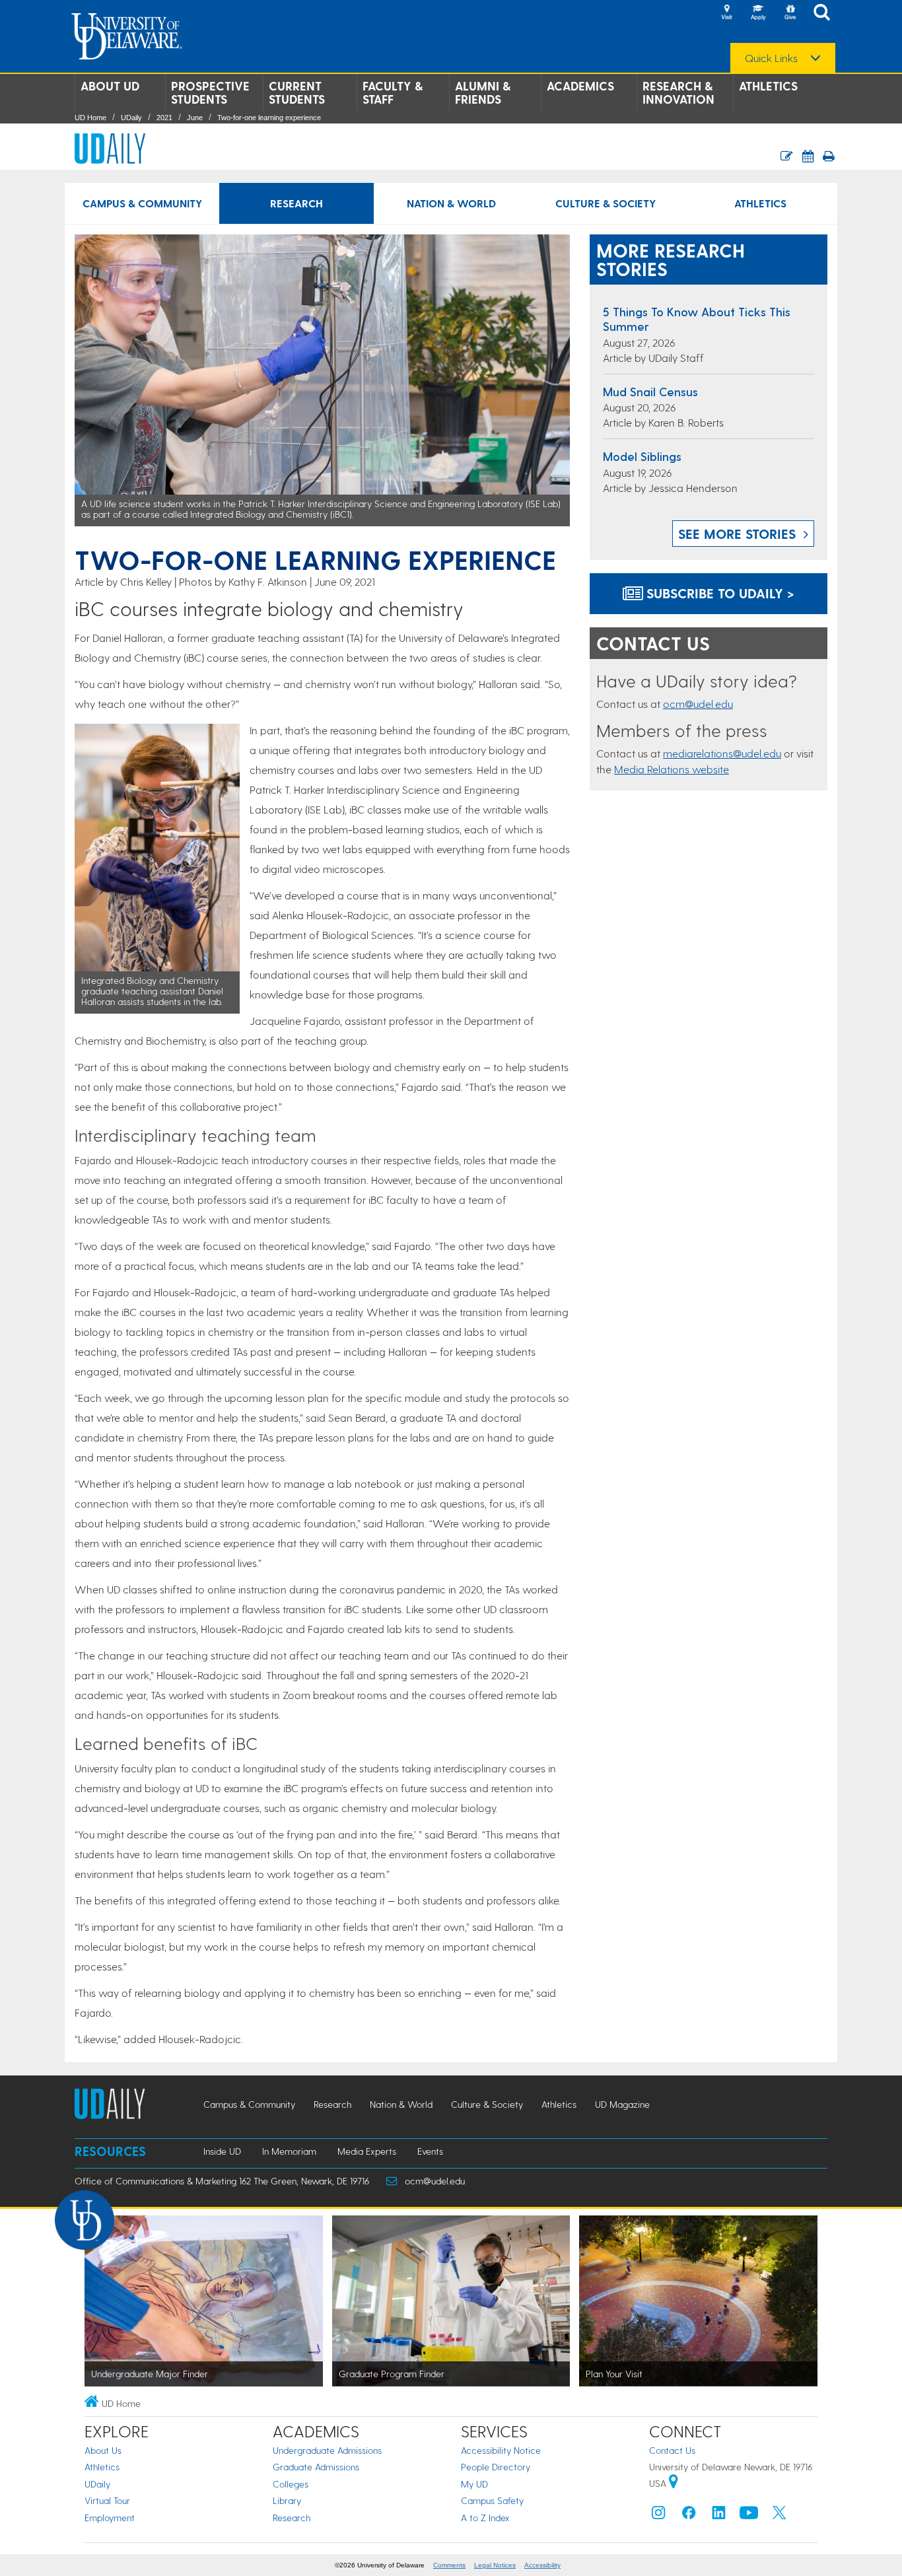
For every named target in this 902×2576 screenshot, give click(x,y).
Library (287, 2500)
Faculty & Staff (393, 92)
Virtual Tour (107, 2500)
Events (430, 2151)
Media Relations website (672, 769)
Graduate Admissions (316, 2467)
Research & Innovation (678, 92)
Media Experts (367, 2151)
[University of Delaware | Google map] (674, 2483)
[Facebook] (689, 2516)
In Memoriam (289, 2151)
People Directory (496, 2467)
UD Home (90, 118)
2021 (164, 118)
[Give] (790, 13)
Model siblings (642, 456)
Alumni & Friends (483, 92)
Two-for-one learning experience (269, 118)
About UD (110, 86)
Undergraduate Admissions (327, 2450)
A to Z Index (485, 2518)
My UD (474, 2484)
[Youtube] (749, 2516)
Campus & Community (142, 203)
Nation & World (451, 203)
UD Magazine (622, 2104)
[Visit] (726, 13)
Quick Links (771, 58)
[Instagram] (658, 2516)
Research (296, 203)
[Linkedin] (719, 2516)
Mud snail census (650, 391)
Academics (580, 86)
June (195, 118)
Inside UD (222, 2151)
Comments (449, 2565)
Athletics (768, 86)
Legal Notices (495, 2565)
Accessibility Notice (501, 2450)
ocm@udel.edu (698, 704)
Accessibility (542, 2565)
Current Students (297, 92)
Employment (110, 2518)
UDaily (131, 118)
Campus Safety (492, 2500)
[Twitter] (779, 2516)
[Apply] (758, 13)
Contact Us (672, 2450)
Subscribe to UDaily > (718, 593)
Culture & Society (606, 203)
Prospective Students (210, 92)
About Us (103, 2450)
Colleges (291, 2484)
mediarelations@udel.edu (722, 753)
